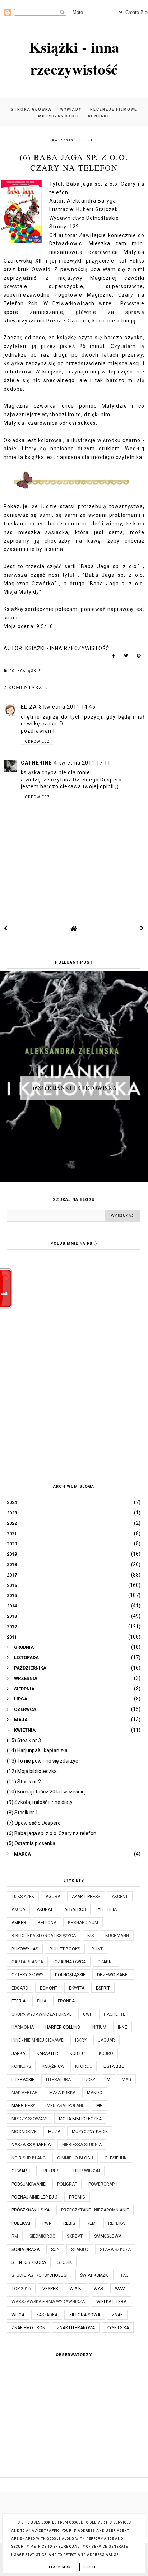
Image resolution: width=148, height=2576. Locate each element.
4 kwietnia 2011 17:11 (82, 763)
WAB (99, 2289)
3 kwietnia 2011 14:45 (67, 707)
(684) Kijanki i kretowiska (75, 1088)
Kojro (106, 2053)
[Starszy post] (142, 928)
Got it (90, 2567)
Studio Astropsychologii (40, 2275)
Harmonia (23, 2027)
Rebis (69, 2223)
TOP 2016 (21, 2289)
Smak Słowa (108, 2236)
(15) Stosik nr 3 (24, 1740)
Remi (92, 2223)
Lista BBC (114, 2066)
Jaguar (107, 2040)
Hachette (115, 2014)
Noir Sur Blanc (29, 2158)
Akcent (120, 1897)
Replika (116, 2223)
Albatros (75, 1909)
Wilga (18, 2315)
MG (100, 2106)
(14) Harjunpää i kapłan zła (37, 1750)
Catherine (36, 763)
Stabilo (80, 2250)
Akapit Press (86, 1897)
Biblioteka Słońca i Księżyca (44, 1936)
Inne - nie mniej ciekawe (38, 2040)
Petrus (51, 2171)
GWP (88, 2014)
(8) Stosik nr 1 (22, 1813)
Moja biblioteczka (80, 2119)
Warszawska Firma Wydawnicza (48, 2302)
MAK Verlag (25, 2093)
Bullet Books (65, 1949)
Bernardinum (83, 1923)
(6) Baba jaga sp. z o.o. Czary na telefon (52, 1833)
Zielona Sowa (85, 2315)
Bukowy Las (25, 1949)
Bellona (47, 1923)
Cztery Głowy (27, 1975)
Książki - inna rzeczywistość (74, 58)
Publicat (21, 2223)
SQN (55, 2250)
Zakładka (47, 2315)
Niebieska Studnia (82, 2145)
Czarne (106, 1962)
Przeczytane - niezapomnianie (95, 2210)
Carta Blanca (27, 1962)
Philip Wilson (85, 2171)
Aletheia (107, 1909)
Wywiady (71, 109)
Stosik (65, 2262)
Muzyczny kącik (59, 116)
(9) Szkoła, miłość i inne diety (40, 1802)
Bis (91, 1936)
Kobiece (78, 2053)
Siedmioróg (42, 2236)
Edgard (20, 1988)
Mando (95, 2093)
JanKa (18, 2053)
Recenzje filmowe (114, 109)
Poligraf (67, 2184)
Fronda (66, 2001)
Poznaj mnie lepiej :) (34, 2197)
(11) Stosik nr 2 (24, 1782)
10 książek (23, 1897)
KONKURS (21, 2066)
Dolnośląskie (25, 671)
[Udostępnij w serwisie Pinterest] (139, 657)
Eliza (29, 707)
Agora (53, 1897)
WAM (120, 2289)
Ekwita (77, 1988)
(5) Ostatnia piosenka (31, 1843)
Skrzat (75, 2236)
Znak (117, 2315)
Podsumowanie (29, 2184)
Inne (122, 2027)
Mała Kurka (62, 2093)
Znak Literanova (76, 2328)
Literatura (58, 2080)
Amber (19, 1923)
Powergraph (103, 2184)
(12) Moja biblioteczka (32, 1771)
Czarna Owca (70, 1962)
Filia (42, 2001)
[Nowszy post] (6, 928)
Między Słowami (29, 2119)
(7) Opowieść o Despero (34, 1823)
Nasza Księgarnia (31, 2145)
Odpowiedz (37, 741)
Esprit (103, 1988)
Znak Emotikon (28, 2328)
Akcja (18, 1909)
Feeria (18, 2001)
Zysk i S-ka (118, 2328)
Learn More (61, 2567)
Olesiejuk (115, 2158)
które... (84, 2066)
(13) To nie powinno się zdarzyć (42, 1761)
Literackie (23, 2080)
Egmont (49, 1988)
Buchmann (117, 1936)
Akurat (45, 1909)
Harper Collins (63, 2027)
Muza (54, 2132)
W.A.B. (76, 2289)
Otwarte (22, 2171)
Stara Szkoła (115, 2250)
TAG (124, 2275)
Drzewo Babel (113, 1975)
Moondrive (24, 2132)
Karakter (47, 2053)
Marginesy (23, 2106)
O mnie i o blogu (75, 2158)
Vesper (50, 2289)
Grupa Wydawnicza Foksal (41, 2014)
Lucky (89, 2080)
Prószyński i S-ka (31, 2210)
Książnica (53, 2066)
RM (15, 2236)
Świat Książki (94, 2275)
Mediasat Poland (66, 2106)
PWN (47, 2223)
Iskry (81, 2040)
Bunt (97, 1949)
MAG (126, 2080)
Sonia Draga (26, 2250)
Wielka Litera (111, 2302)
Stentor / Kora (29, 2262)
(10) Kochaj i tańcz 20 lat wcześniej (46, 1792)
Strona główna (31, 109)
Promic (77, 2197)
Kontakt (99, 116)
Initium (99, 2027)
